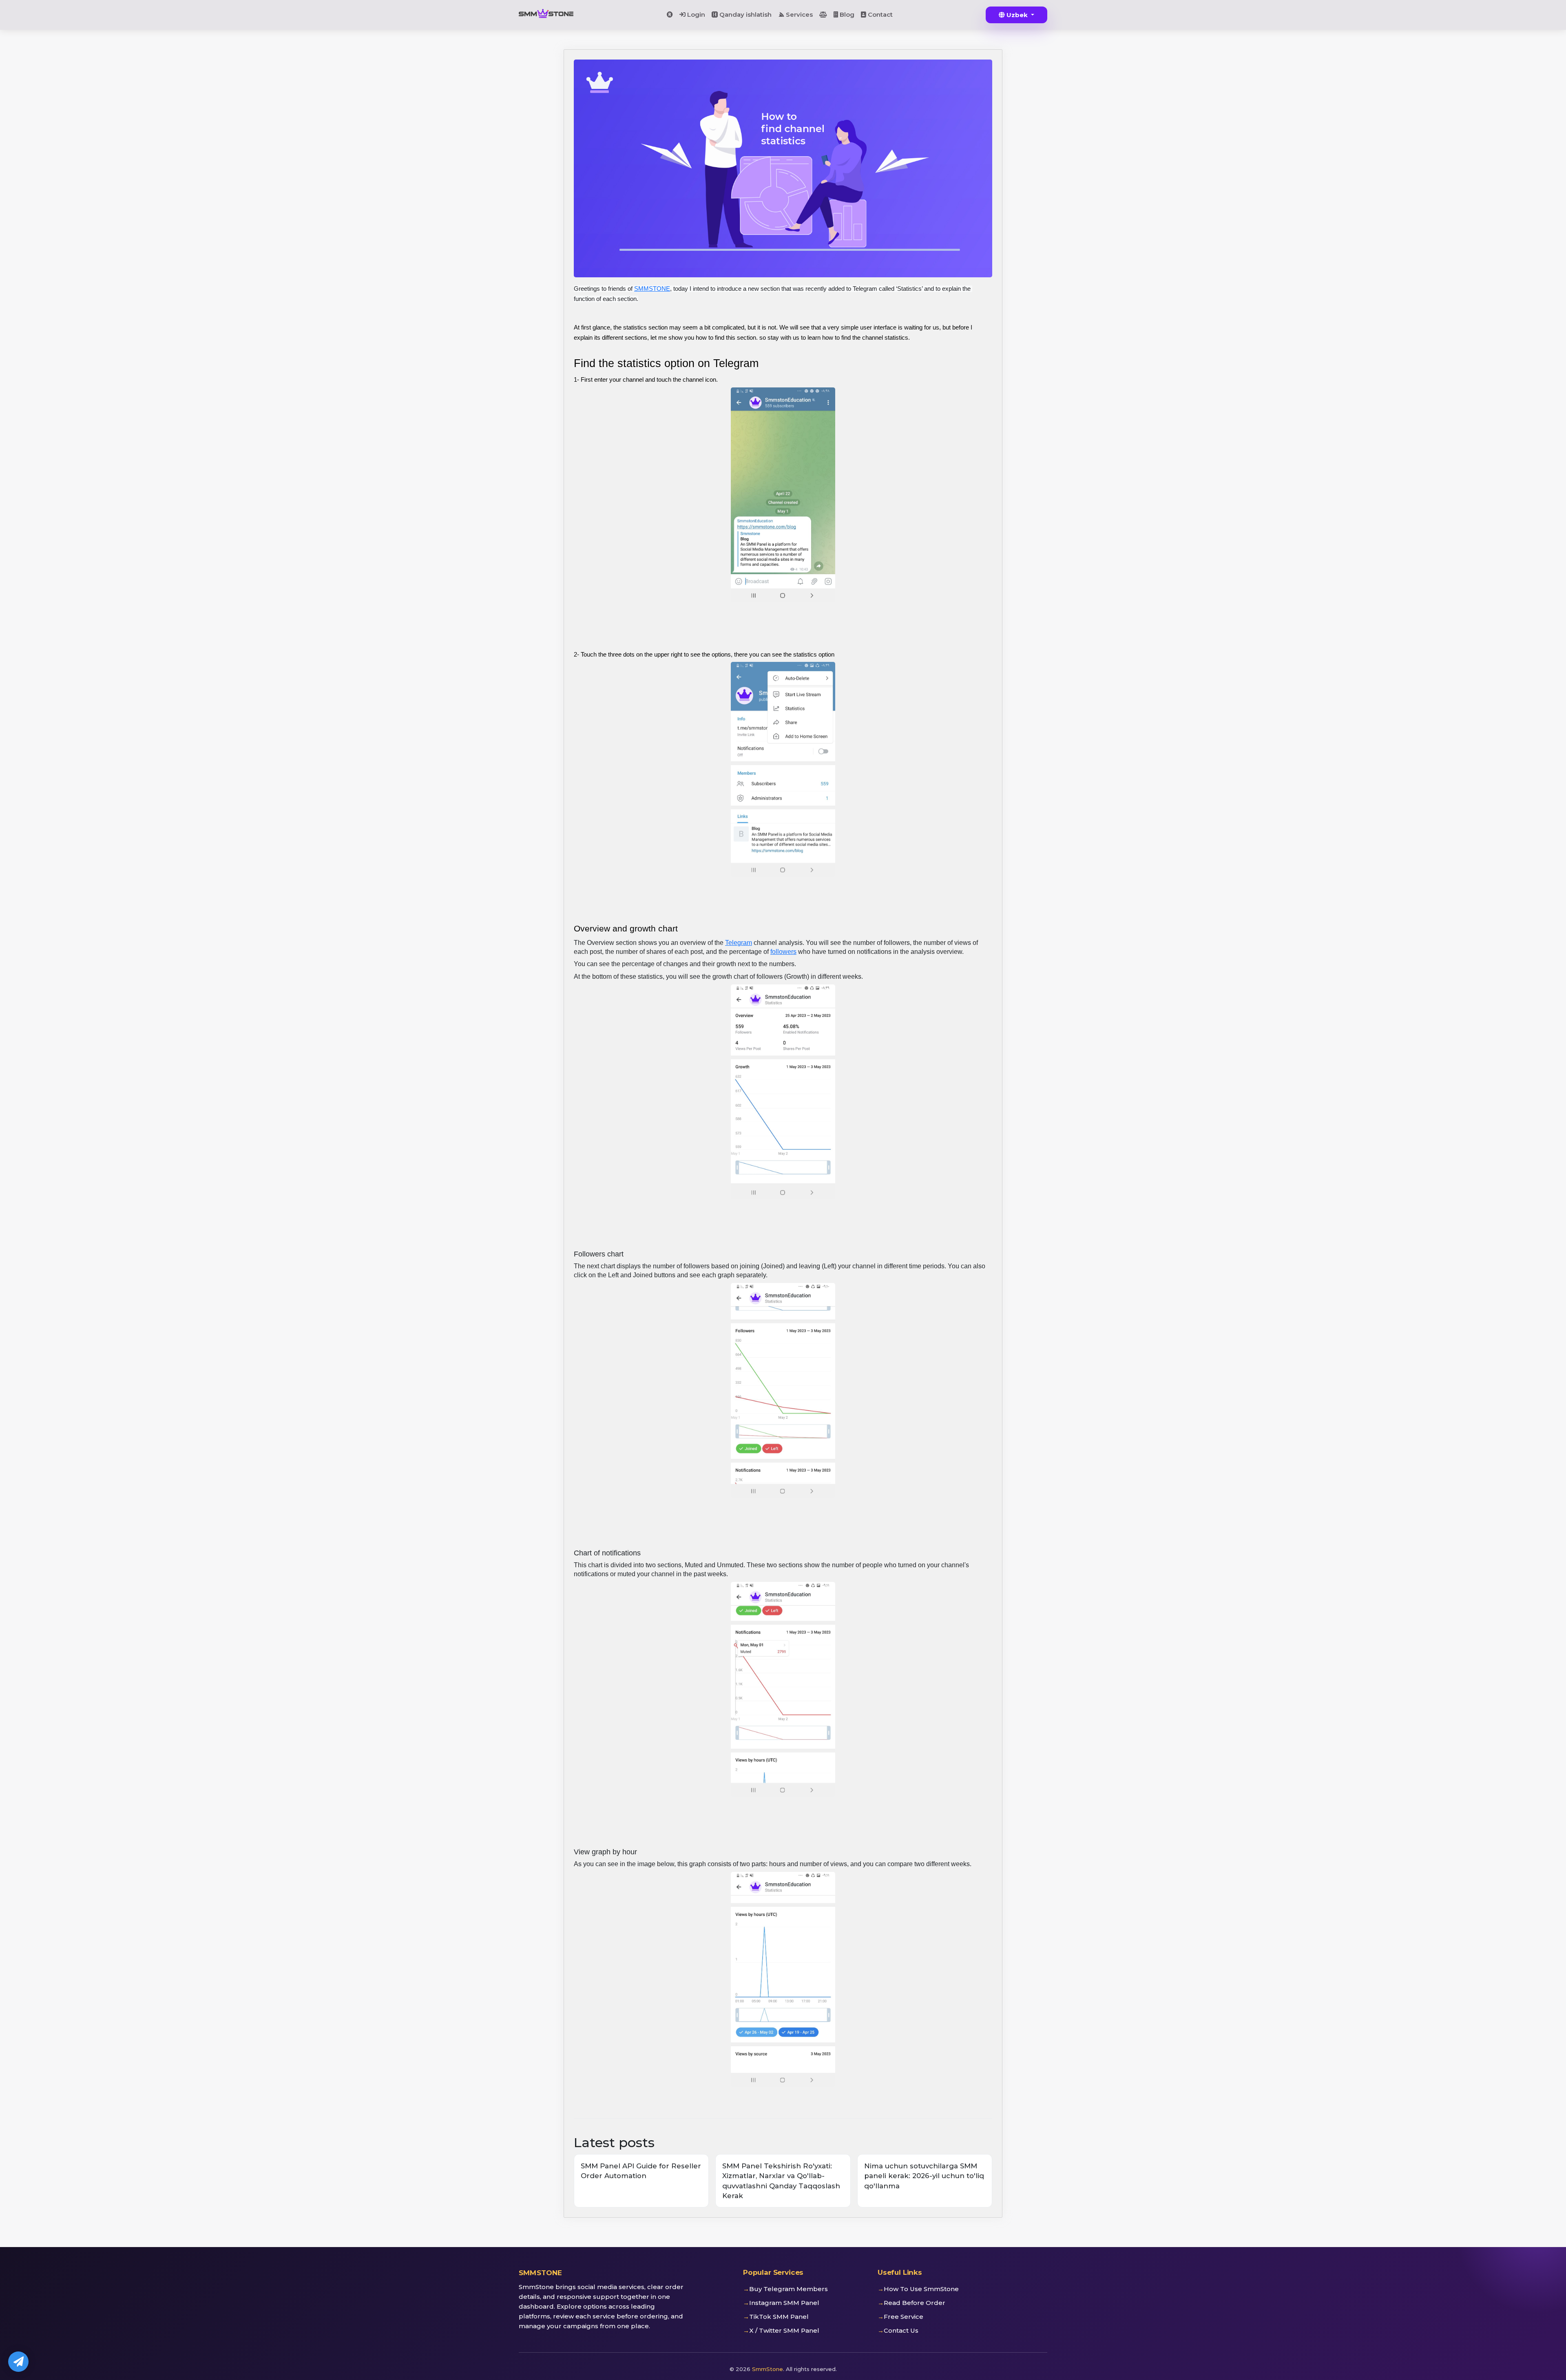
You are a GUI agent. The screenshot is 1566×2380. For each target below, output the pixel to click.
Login (695, 14)
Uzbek (1017, 15)
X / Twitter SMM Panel (784, 2330)
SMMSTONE (652, 289)
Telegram (739, 943)
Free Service (904, 2317)
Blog (846, 14)
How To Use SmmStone (921, 2289)
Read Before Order (915, 2303)
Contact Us (901, 2330)
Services (798, 14)
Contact (879, 14)
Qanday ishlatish (745, 14)
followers (783, 952)
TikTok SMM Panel (779, 2317)
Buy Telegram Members (789, 2289)
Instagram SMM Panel (784, 2303)
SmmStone (768, 2369)
